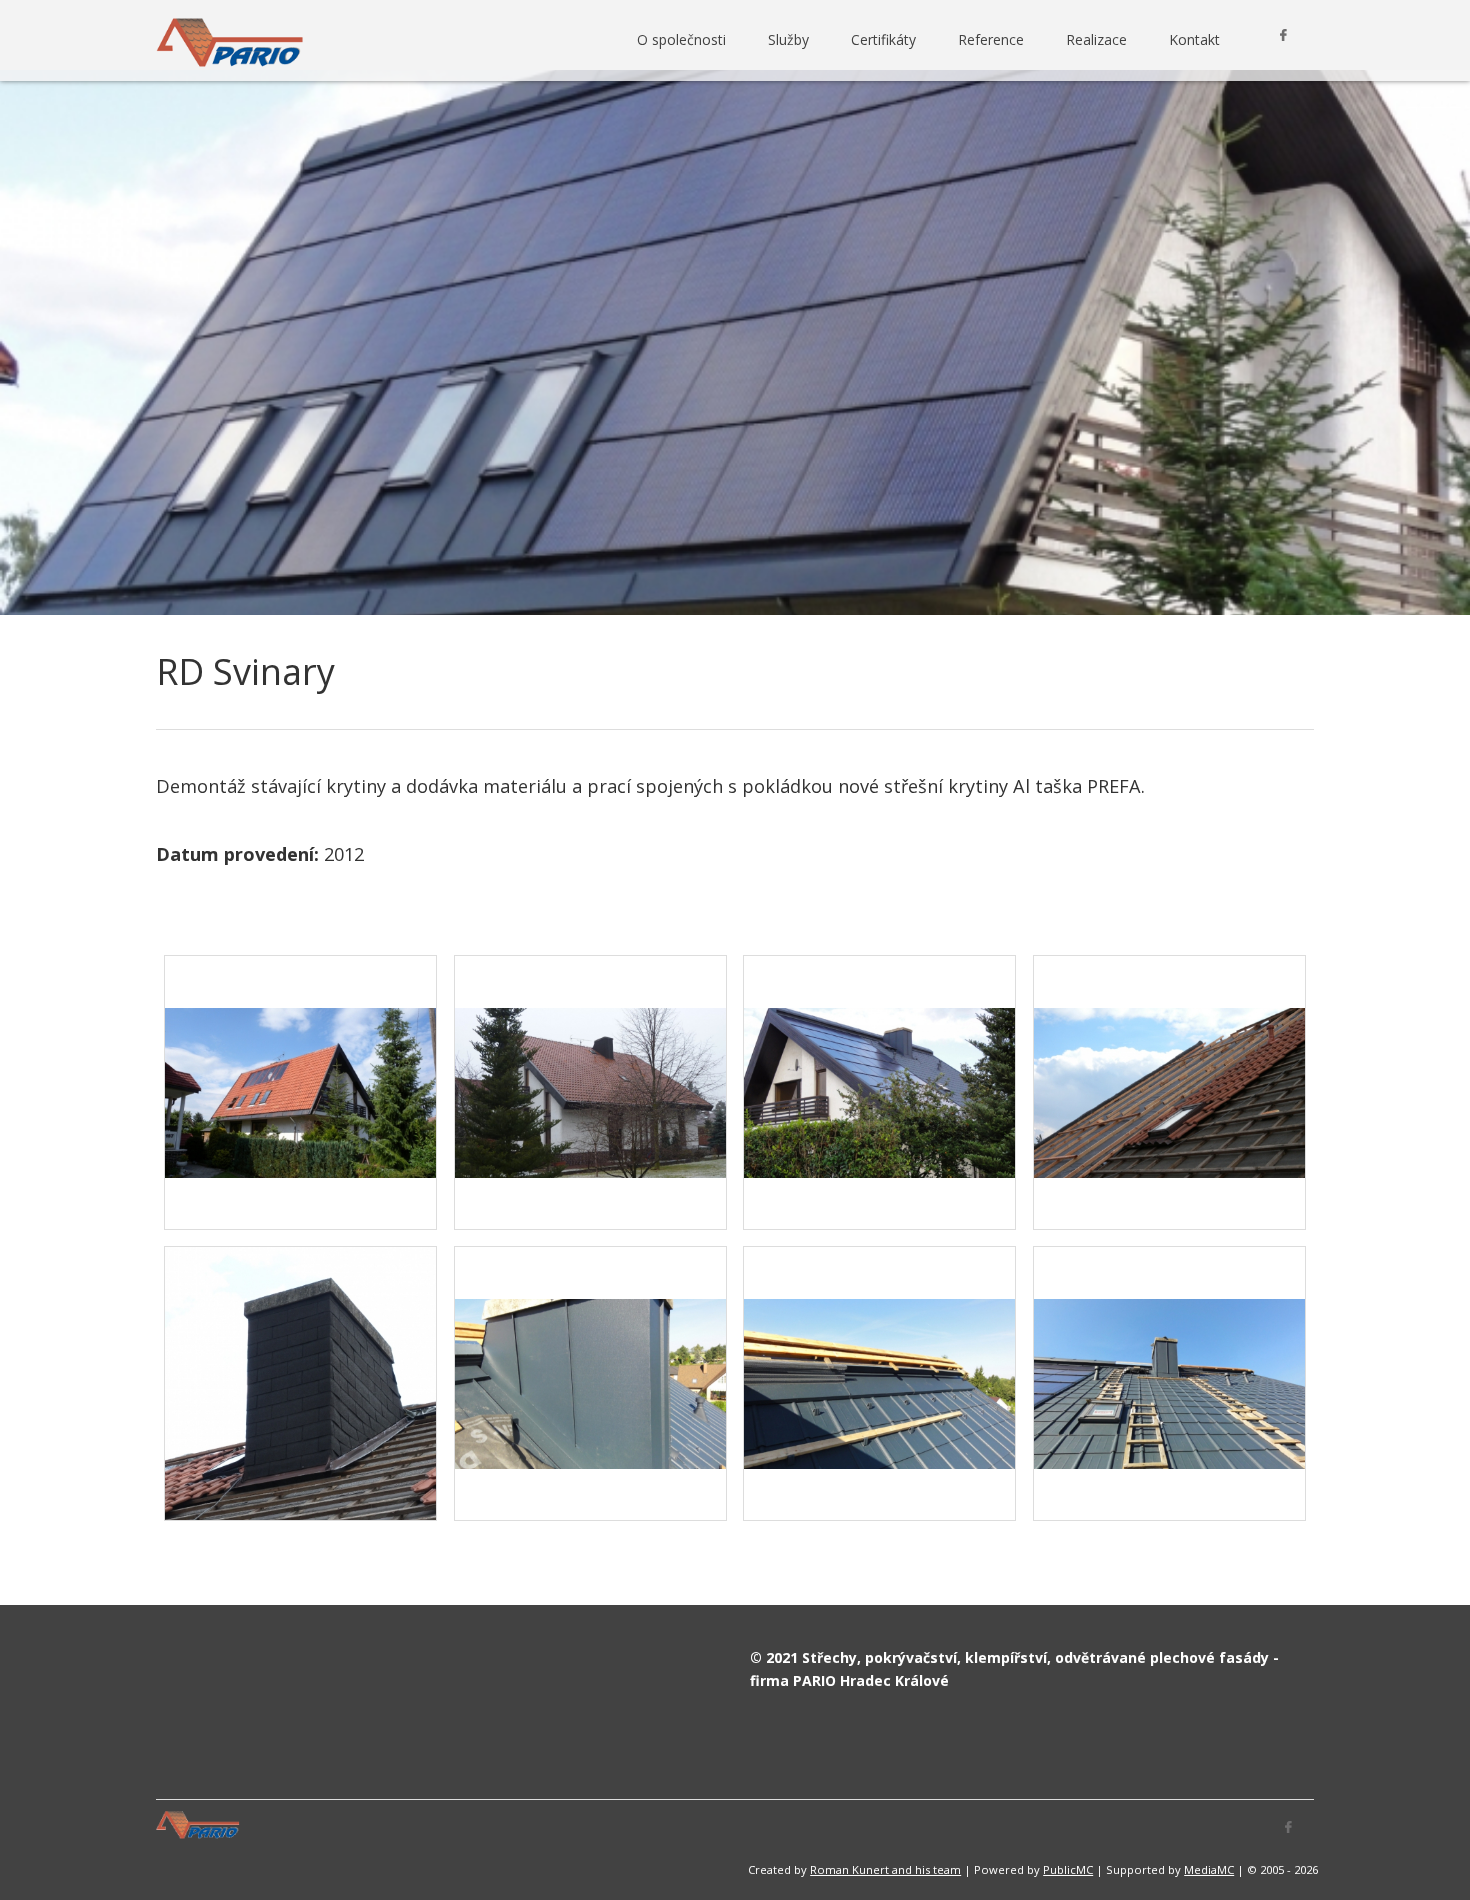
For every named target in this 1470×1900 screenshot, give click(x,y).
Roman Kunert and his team (885, 1869)
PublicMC (1068, 1869)
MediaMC (1209, 1869)
